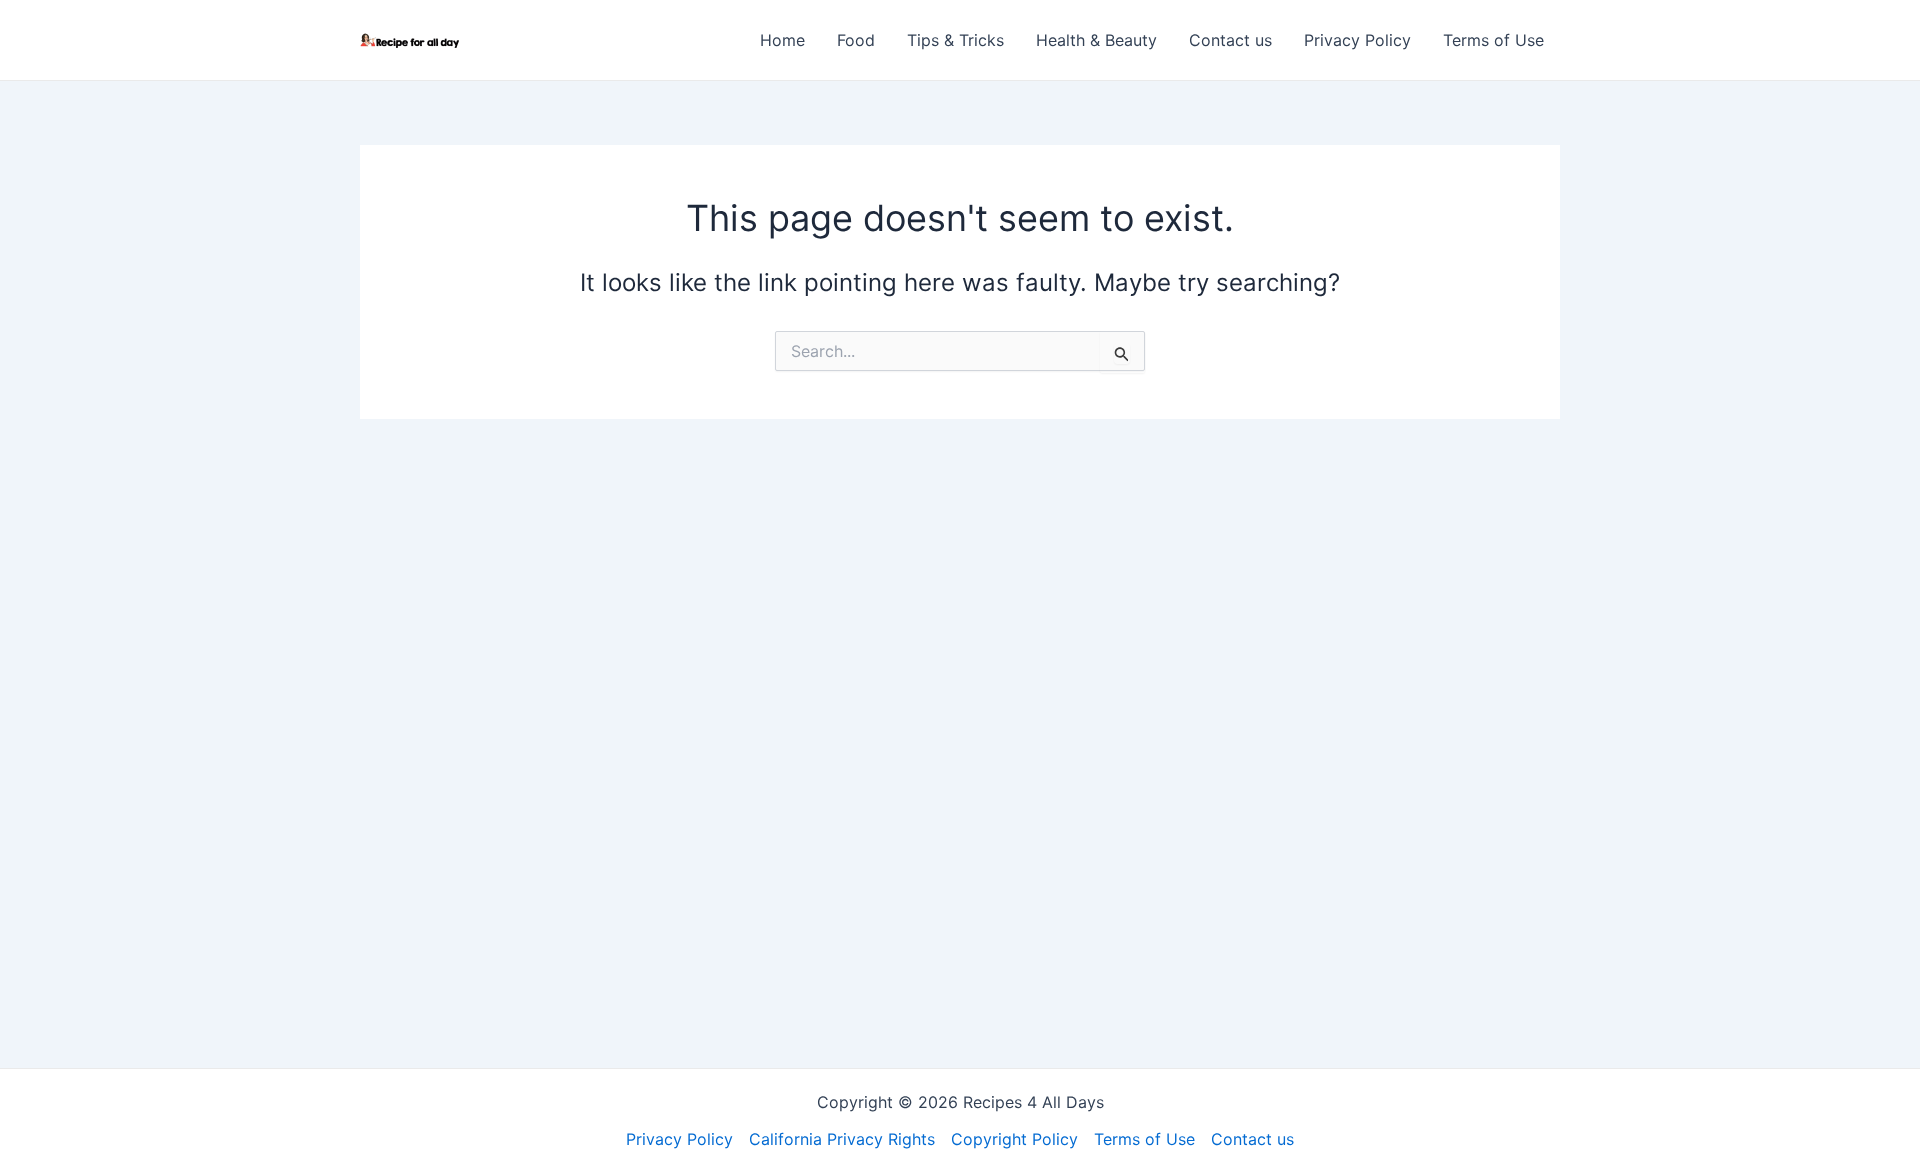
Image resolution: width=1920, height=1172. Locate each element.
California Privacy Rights (842, 1139)
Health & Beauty (1096, 40)
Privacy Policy (1357, 40)
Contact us (1230, 40)
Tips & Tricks (955, 40)
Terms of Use (1493, 40)
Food (856, 40)
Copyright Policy (1014, 1139)
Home (782, 40)
